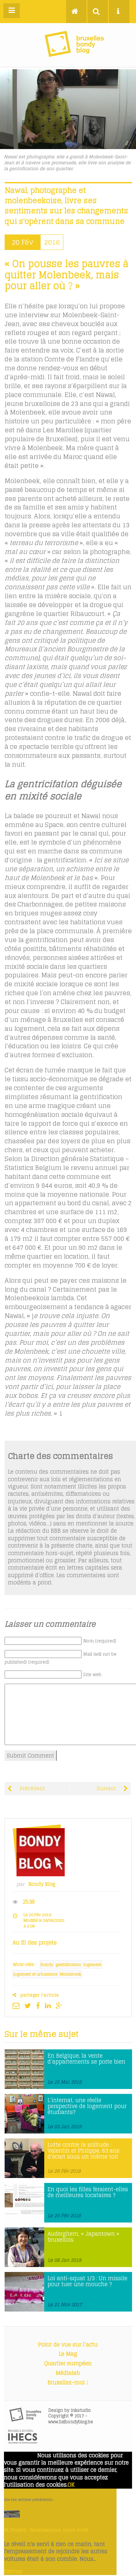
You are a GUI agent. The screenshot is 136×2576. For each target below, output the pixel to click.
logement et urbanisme (35, 1974)
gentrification (68, 1964)
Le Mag (68, 2354)
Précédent (32, 1789)
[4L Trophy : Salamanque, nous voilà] (12, 2516)
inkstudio (81, 2410)
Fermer (13, 2571)
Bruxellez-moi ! (68, 2382)
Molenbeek (71, 1974)
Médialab (68, 2373)
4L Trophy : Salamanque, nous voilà (46, 2530)
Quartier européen (68, 2363)
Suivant (107, 1789)
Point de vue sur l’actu (68, 2345)
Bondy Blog (42, 1884)
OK (71, 2485)
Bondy (47, 1964)
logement (92, 1964)
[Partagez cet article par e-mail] (18, 2006)
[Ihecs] (23, 2442)
